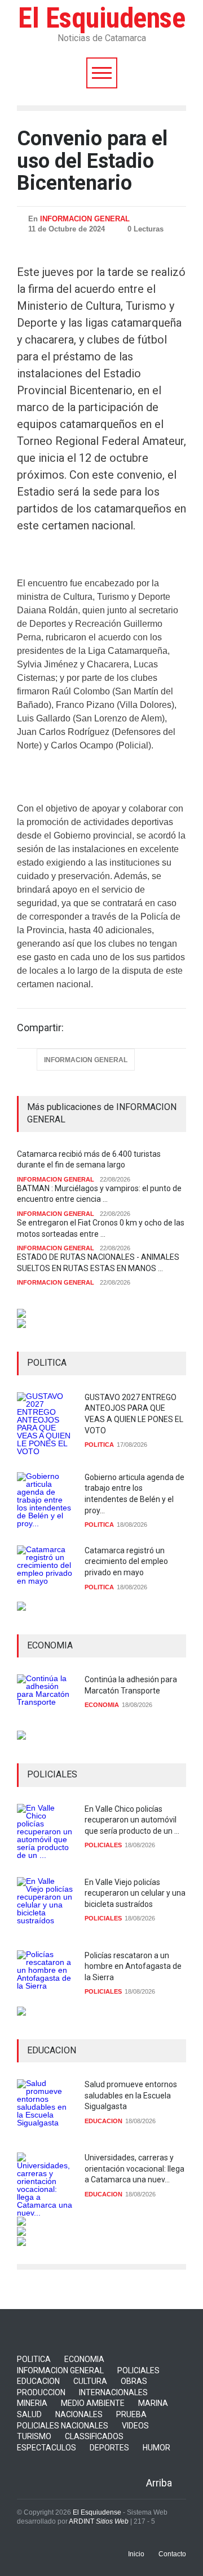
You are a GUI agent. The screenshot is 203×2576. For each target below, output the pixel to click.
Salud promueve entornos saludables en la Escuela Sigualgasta (131, 2095)
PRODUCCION (41, 2392)
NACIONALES (79, 2414)
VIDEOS (135, 2426)
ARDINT (99, 2521)
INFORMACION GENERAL (85, 219)
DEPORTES (109, 2448)
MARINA (153, 2403)
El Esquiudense (101, 18)
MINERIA (32, 2403)
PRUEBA (131, 2414)
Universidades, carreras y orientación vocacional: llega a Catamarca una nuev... (134, 2169)
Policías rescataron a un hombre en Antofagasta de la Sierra (133, 1966)
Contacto (172, 2554)
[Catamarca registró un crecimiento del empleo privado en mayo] (45, 1574)
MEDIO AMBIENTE (93, 2403)
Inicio (136, 2554)
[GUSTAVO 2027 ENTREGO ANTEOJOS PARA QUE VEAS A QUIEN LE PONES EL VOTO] (45, 1424)
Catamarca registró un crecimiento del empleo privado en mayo (126, 1561)
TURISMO (34, 2436)
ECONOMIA (102, 1705)
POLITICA (99, 1445)
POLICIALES (103, 1845)
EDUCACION (103, 2121)
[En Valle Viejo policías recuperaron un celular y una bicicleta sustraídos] (45, 1905)
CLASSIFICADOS (94, 2436)
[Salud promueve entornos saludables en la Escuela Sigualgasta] (45, 2107)
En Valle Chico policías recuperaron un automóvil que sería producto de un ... (132, 1820)
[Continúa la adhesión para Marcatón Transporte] (45, 1703)
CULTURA (90, 2381)
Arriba (159, 2483)
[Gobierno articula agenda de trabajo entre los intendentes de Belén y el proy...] (45, 1500)
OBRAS (134, 2381)
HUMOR (156, 2448)
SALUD (29, 2414)
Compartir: (40, 1028)
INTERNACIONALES (113, 2392)
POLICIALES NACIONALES (63, 2426)
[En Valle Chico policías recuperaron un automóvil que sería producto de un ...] (45, 1832)
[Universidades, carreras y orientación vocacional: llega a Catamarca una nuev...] (45, 2185)
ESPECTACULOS (47, 2448)
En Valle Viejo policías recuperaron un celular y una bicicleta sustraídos (135, 1893)
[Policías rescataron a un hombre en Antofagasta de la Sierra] (45, 1978)
